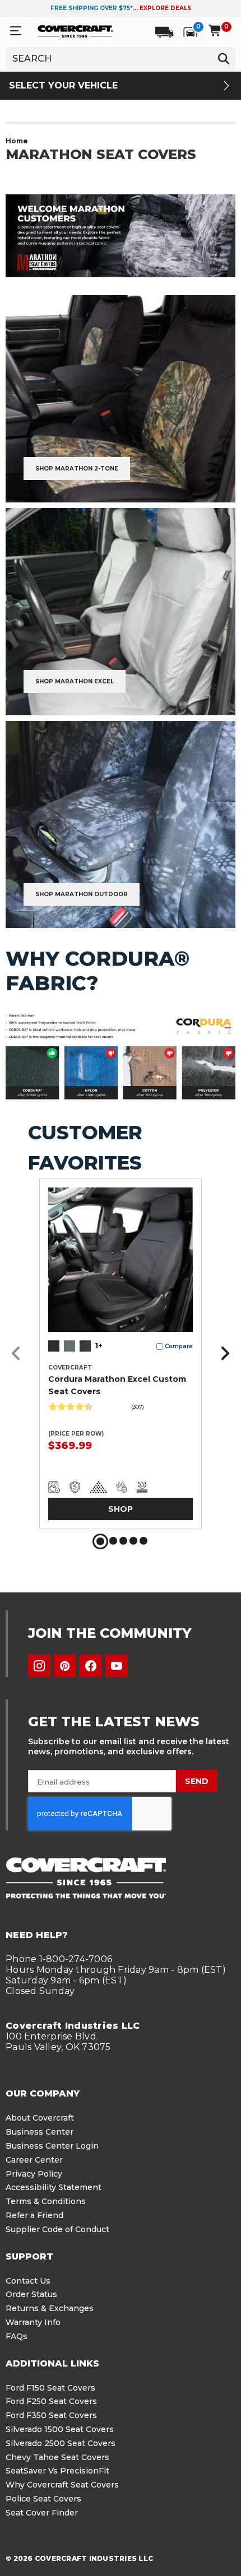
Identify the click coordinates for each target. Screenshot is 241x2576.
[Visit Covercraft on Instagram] (39, 1666)
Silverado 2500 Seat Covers (61, 2443)
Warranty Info (33, 2322)
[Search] (223, 58)
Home (17, 141)
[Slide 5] (143, 1541)
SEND (197, 1781)
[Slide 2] (113, 1541)
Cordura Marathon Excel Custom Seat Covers (117, 1385)
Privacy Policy (34, 2174)
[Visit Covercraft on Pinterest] (65, 1666)
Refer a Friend (34, 2215)
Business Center (40, 2132)
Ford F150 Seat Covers (50, 2388)
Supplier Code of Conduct (57, 2229)
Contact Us (28, 2281)
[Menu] (16, 31)
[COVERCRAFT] (75, 31)
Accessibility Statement (54, 2187)
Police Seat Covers (43, 2499)
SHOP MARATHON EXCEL (75, 681)
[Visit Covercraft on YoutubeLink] (117, 1666)
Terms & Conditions (46, 2201)
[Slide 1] (100, 1541)
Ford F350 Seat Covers (51, 2415)
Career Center (34, 2160)
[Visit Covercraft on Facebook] (91, 1666)
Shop (121, 1509)
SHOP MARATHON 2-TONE (77, 469)
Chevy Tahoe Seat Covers (57, 2457)
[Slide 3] (123, 1541)
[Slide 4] (133, 1541)
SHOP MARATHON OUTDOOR (82, 894)
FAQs (17, 2336)
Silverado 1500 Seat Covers (60, 2429)
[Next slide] (222, 1354)
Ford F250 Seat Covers (51, 2401)
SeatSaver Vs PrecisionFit (57, 2471)
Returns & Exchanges (50, 2308)
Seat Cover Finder (42, 2513)
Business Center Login (52, 2146)
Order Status (31, 2294)
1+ (99, 1346)
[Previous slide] (19, 1354)
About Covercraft (40, 2118)
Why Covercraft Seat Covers (62, 2485)
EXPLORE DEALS (165, 8)
